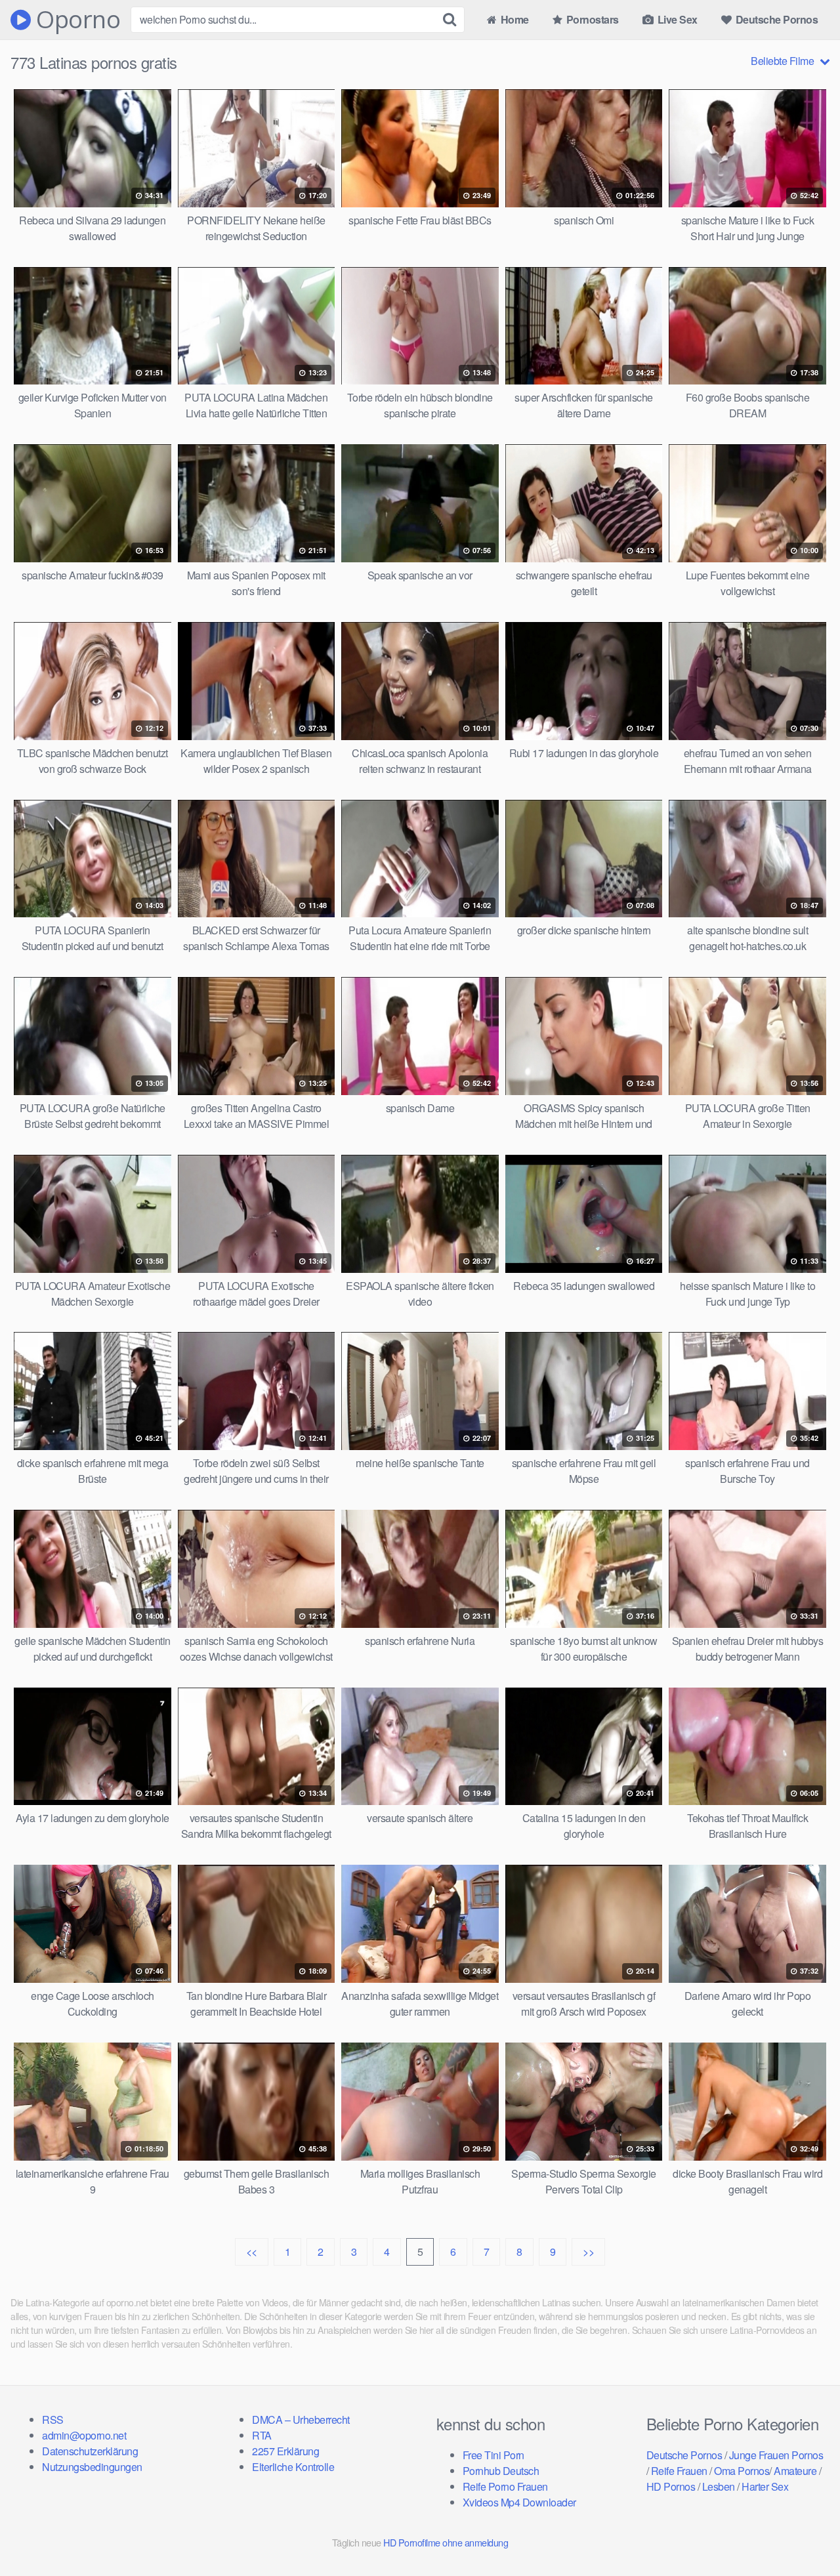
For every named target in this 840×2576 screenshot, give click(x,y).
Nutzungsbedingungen (92, 2467)
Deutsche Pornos (775, 19)
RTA (262, 2435)
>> (588, 2252)
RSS (53, 2420)
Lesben (719, 2486)
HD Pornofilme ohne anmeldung (446, 2542)
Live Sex (676, 19)
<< (252, 2252)
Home (514, 19)
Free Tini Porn (493, 2455)
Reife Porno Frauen (505, 2486)
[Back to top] (804, 2534)
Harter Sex (765, 2486)
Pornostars (591, 19)
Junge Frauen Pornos (776, 2455)
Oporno (75, 20)
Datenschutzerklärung (90, 2451)
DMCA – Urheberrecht (301, 2420)
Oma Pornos (742, 2471)
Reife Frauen (679, 2471)
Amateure (795, 2471)
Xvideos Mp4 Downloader (519, 2502)
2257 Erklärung (285, 2451)
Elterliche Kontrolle (293, 2467)
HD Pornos (671, 2486)
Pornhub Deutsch (501, 2471)
